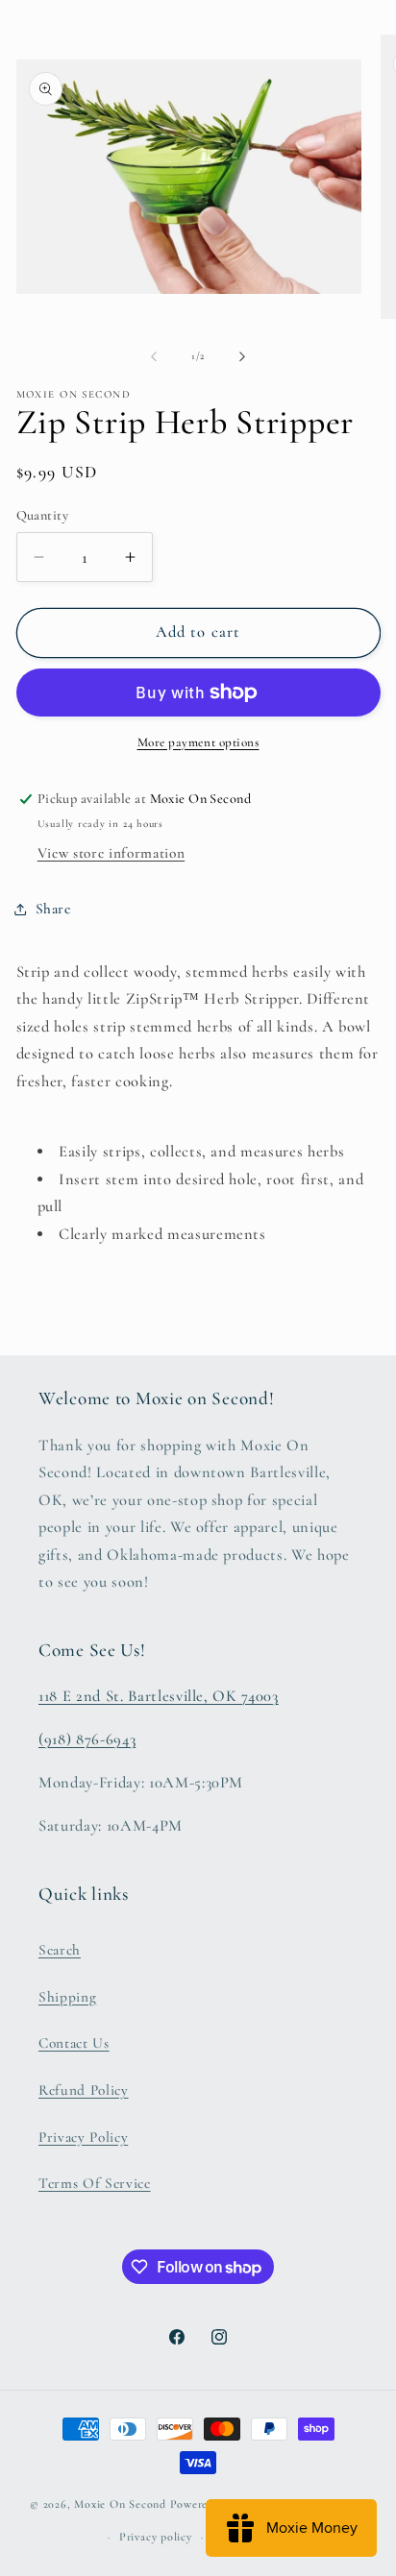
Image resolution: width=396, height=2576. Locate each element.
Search (60, 1950)
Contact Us (74, 2043)
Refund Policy (84, 2090)
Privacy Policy (83, 2137)
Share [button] (53, 909)
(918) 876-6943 (87, 1739)
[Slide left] (154, 356)
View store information (111, 853)
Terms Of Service (95, 2183)
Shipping (67, 1997)
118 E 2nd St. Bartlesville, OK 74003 (159, 1696)
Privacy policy (156, 2537)
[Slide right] (242, 356)
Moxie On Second (120, 2505)
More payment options (198, 742)
